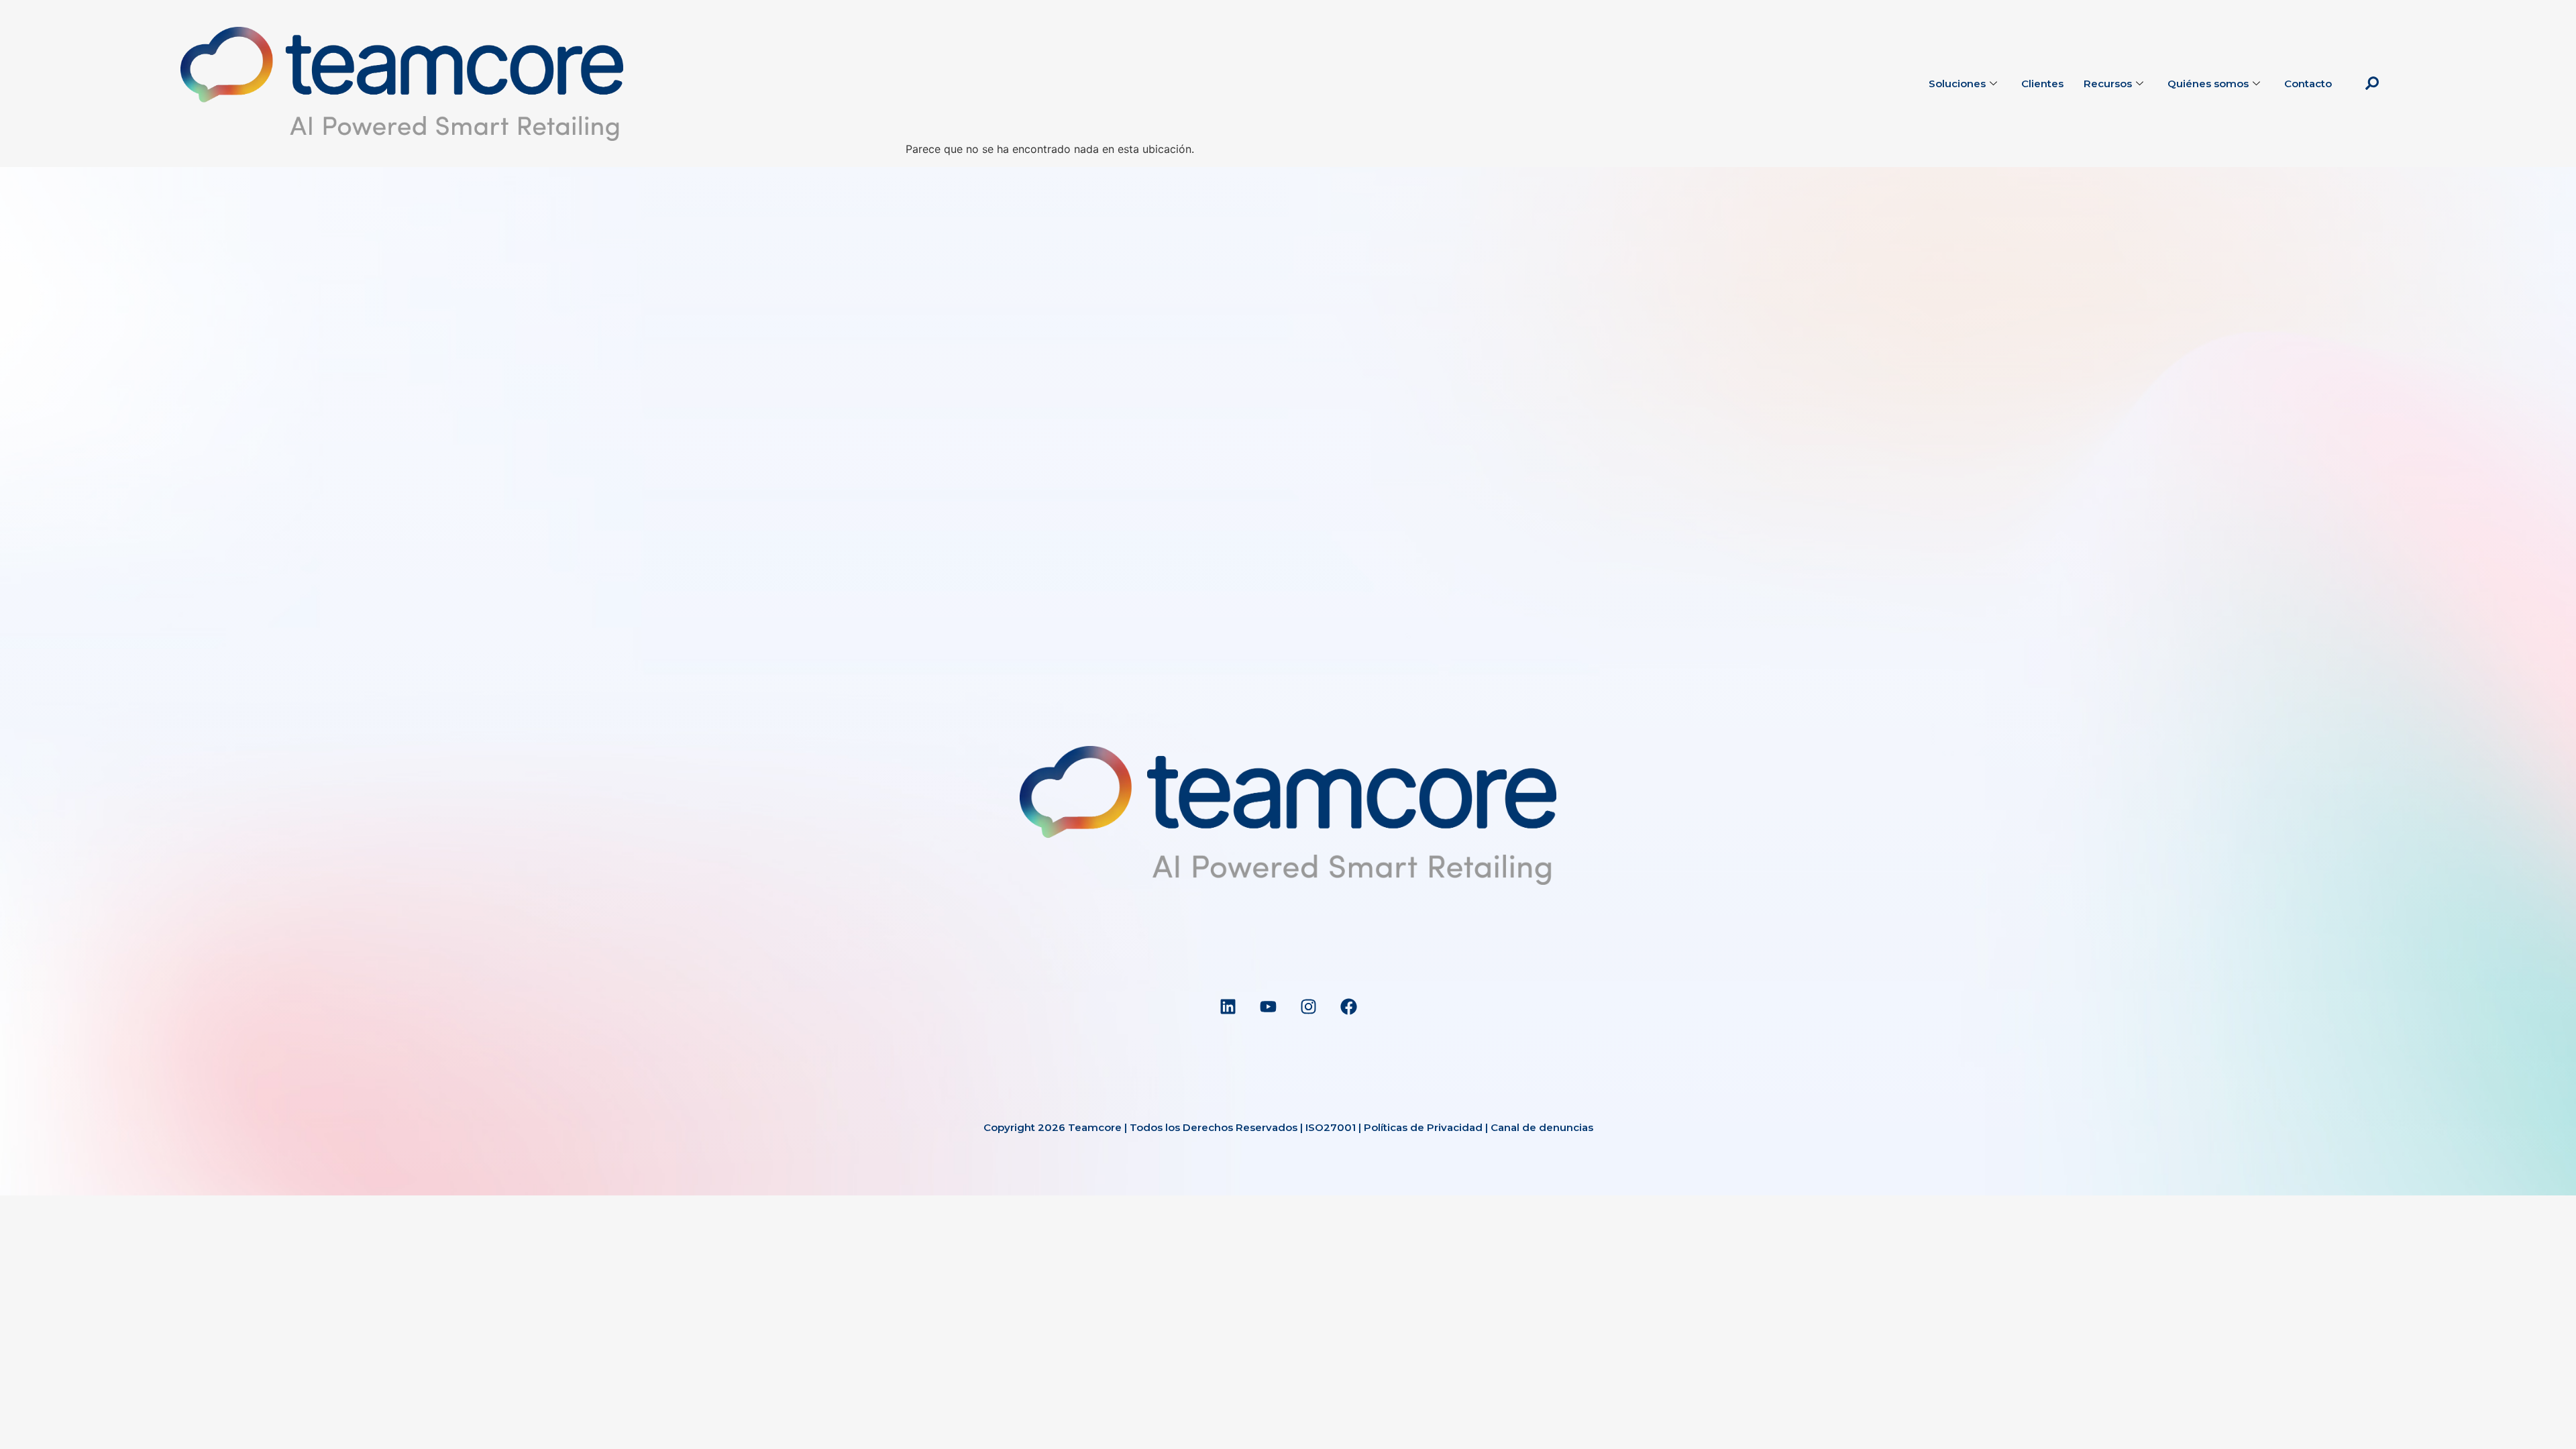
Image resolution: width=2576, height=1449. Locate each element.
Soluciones (1957, 84)
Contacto (2308, 84)
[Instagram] (1308, 1006)
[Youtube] (1268, 1006)
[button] (2372, 84)
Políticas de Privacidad (1423, 1127)
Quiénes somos (2208, 84)
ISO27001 (1331, 1127)
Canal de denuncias (1542, 1127)
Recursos (2108, 84)
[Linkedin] (1228, 1006)
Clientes (2042, 84)
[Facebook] (1348, 1006)
